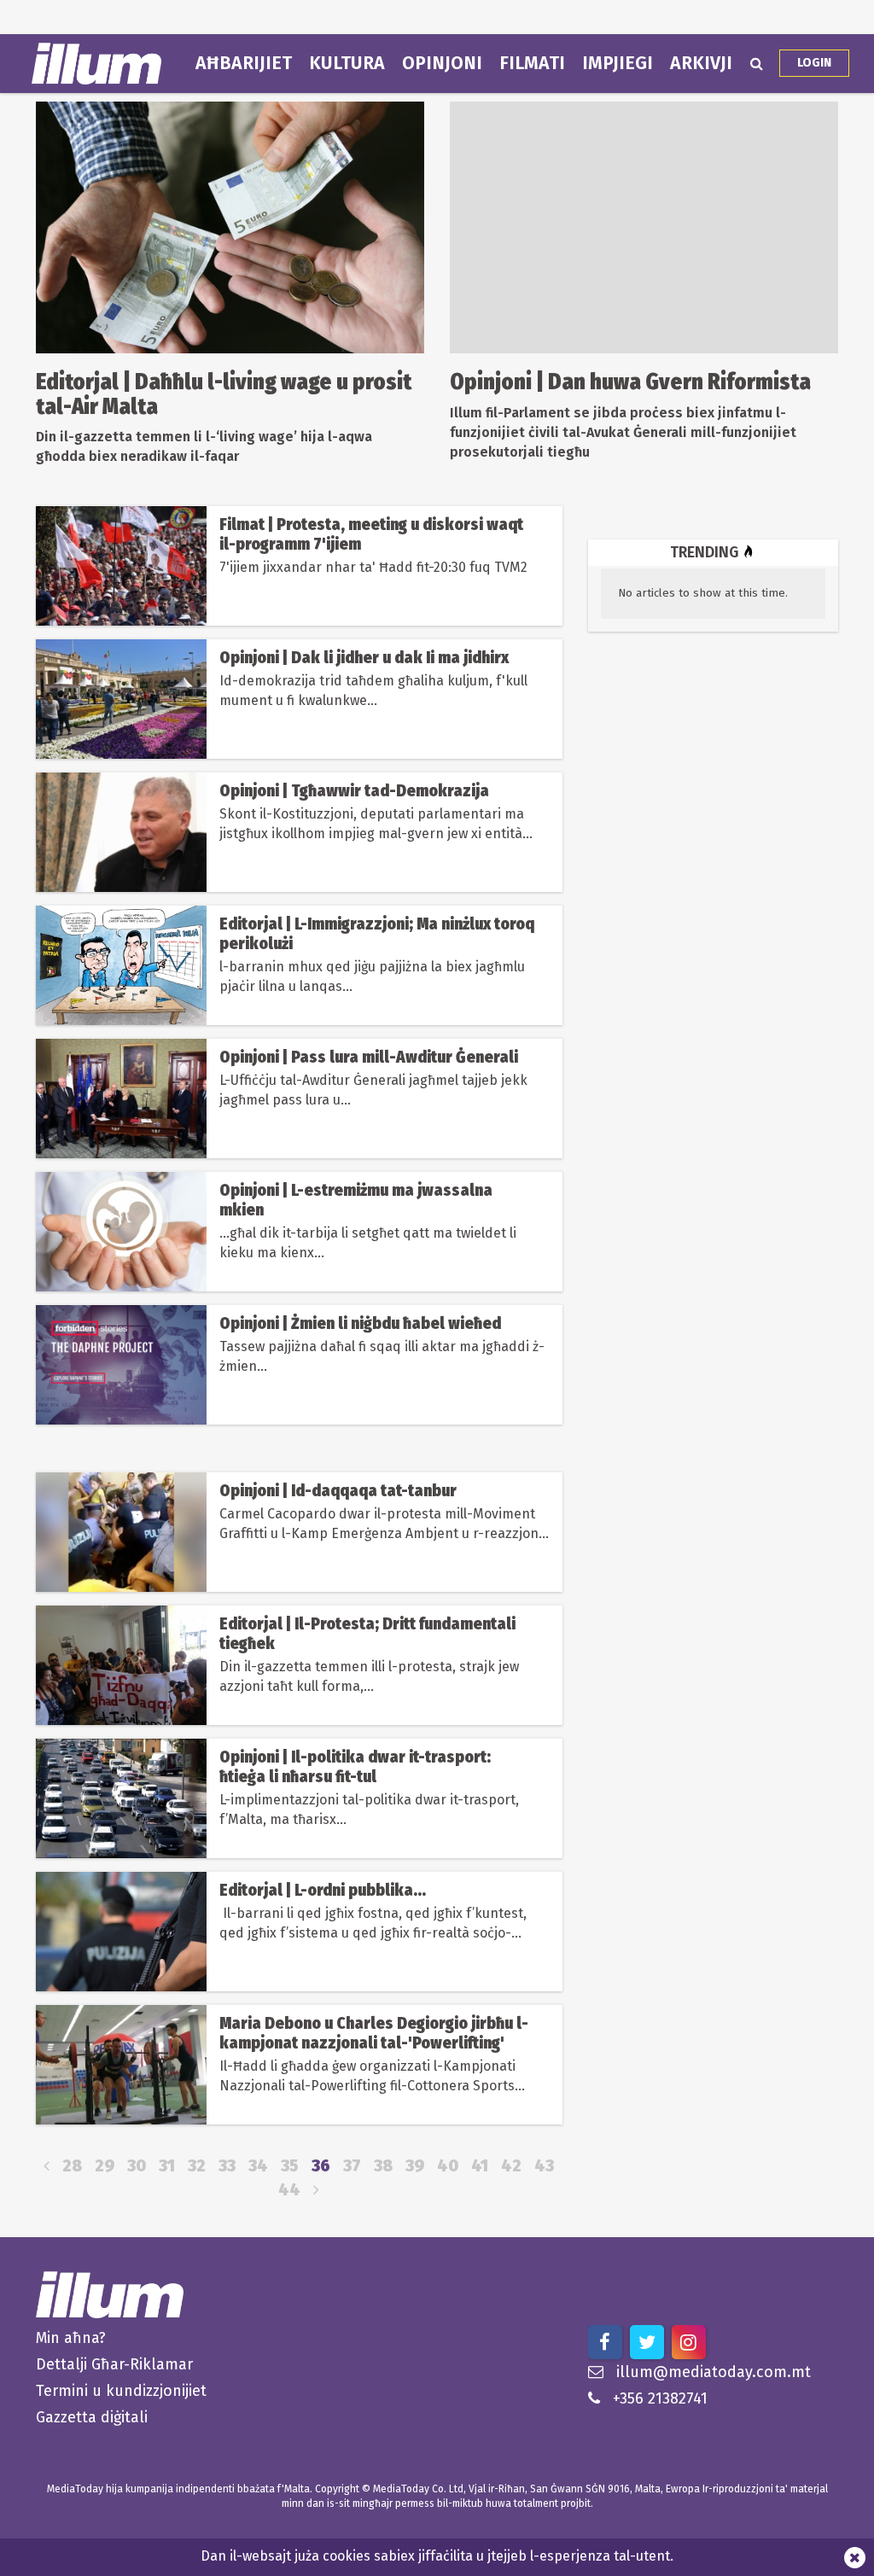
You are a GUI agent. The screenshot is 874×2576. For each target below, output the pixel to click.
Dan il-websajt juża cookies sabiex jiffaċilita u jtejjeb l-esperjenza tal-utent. (437, 2556)
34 (258, 2166)
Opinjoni (442, 63)
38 (383, 2166)
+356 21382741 (660, 2398)
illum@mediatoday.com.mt (714, 2372)
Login (814, 63)
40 (448, 2166)
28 (72, 2166)
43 (544, 2166)
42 (511, 2166)
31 (167, 2166)
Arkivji (701, 63)
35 (290, 2166)
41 (480, 2166)
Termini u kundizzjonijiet (121, 2391)
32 (197, 2166)
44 (289, 2190)
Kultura (347, 63)
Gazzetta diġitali (92, 2417)
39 (415, 2166)
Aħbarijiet (244, 63)
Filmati (532, 63)
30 (137, 2166)
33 (227, 2166)
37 (352, 2166)
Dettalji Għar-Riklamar (114, 2364)
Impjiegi (618, 63)
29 (105, 2166)
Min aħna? (71, 2338)
